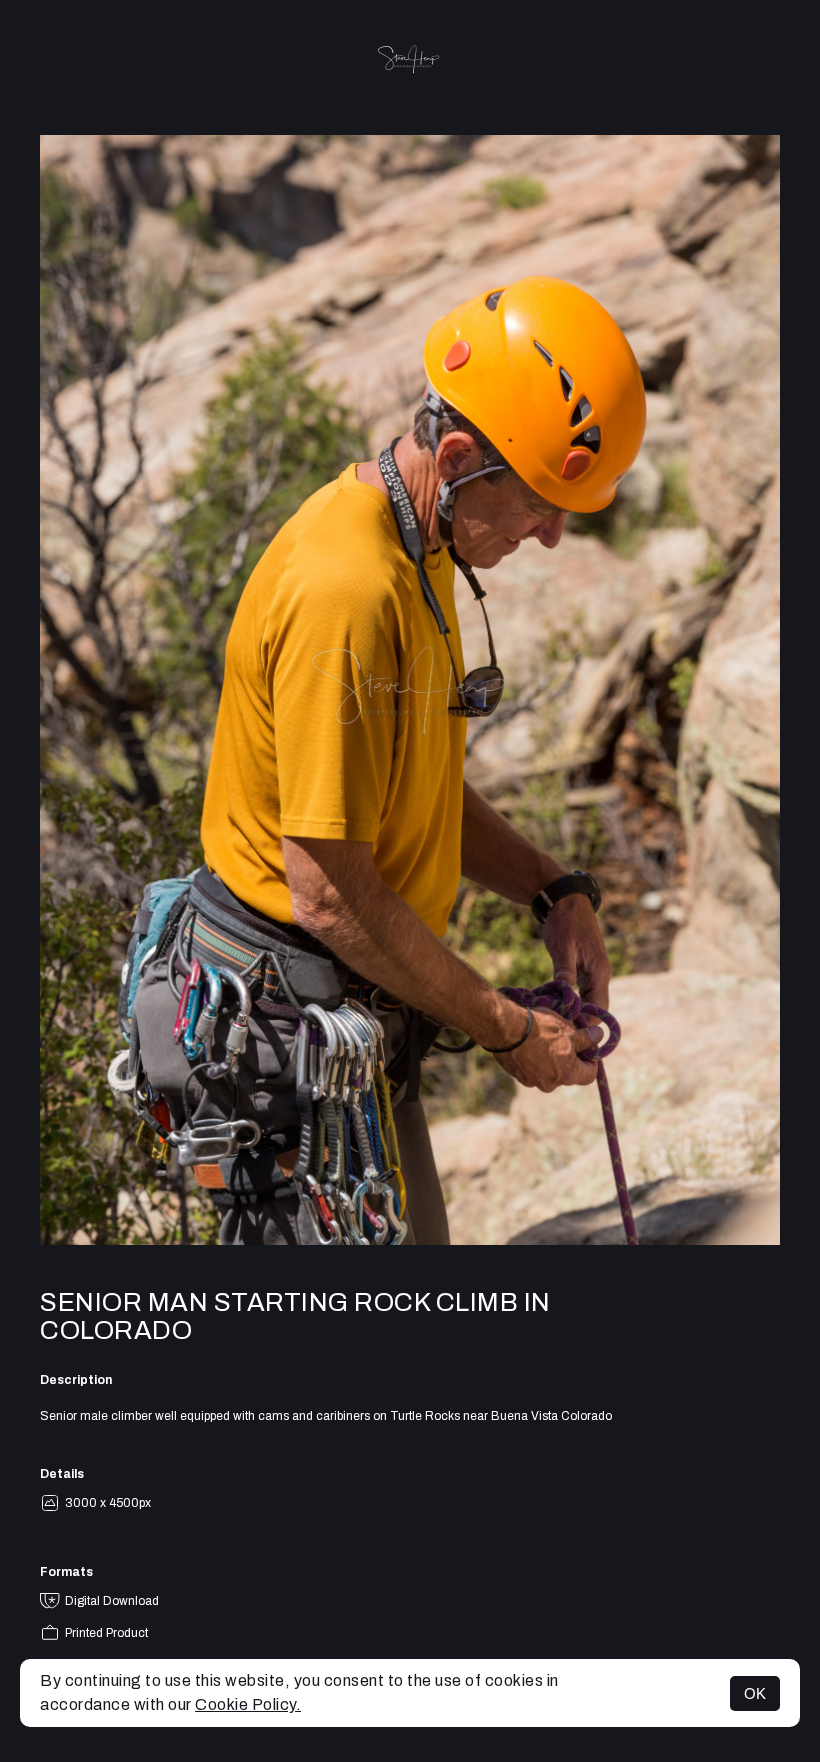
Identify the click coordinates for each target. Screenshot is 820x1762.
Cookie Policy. (248, 1704)
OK (755, 1693)
